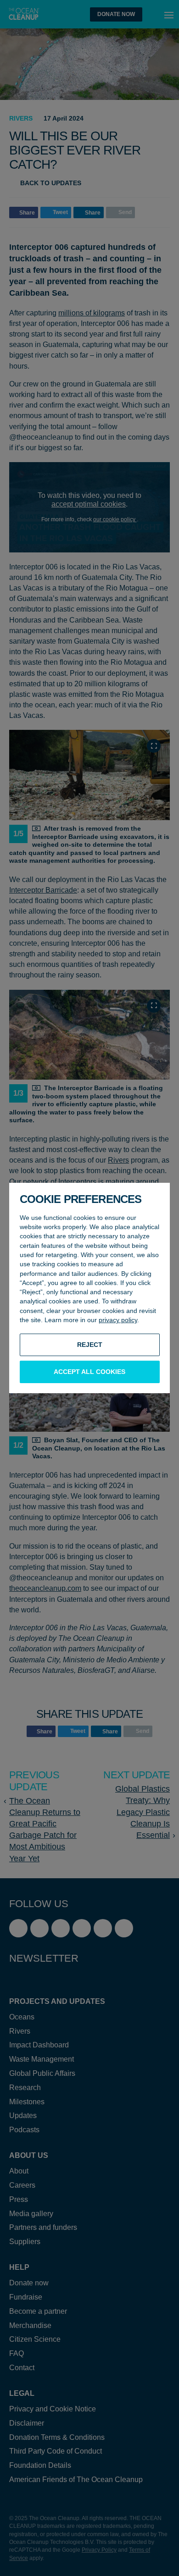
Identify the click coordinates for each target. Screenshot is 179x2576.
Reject (90, 1345)
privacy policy (118, 1320)
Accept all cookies (89, 1372)
